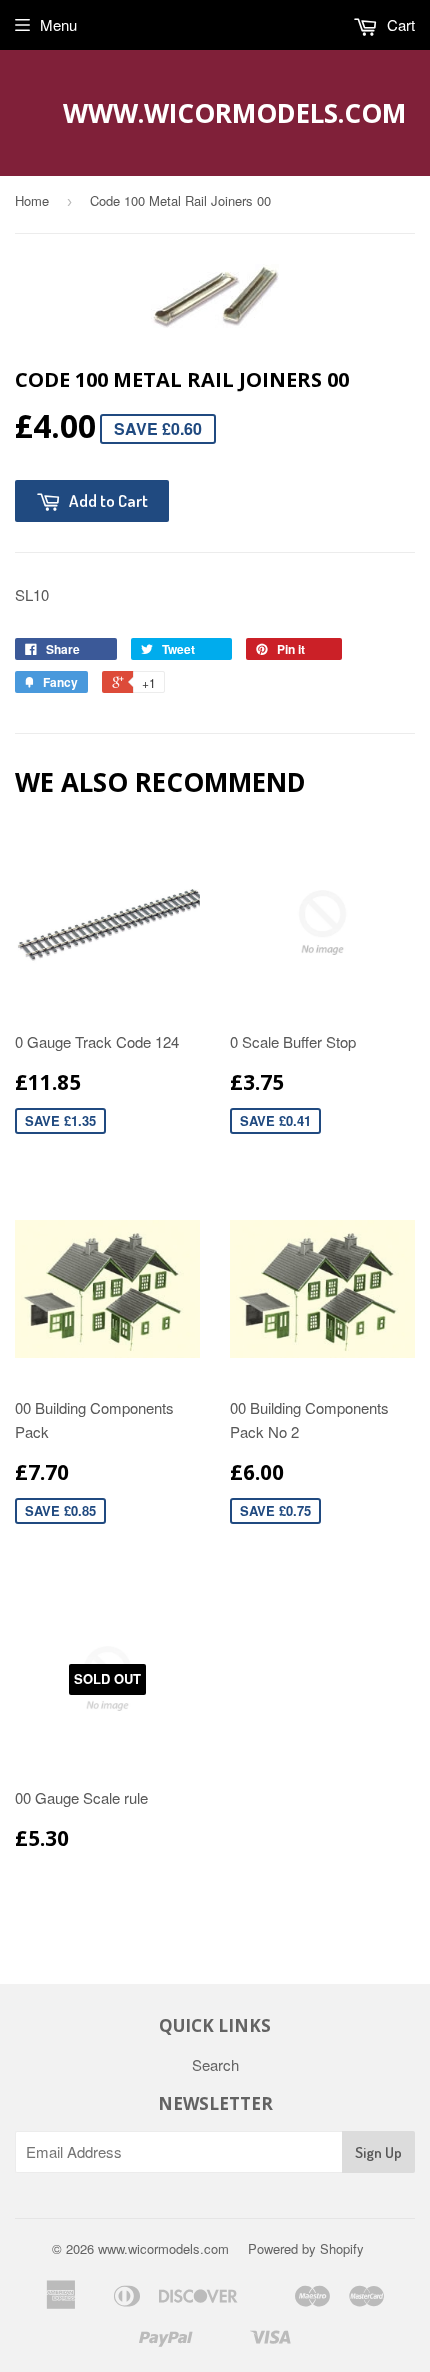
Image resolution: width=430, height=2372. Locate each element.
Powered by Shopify (306, 2248)
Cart (399, 24)
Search (215, 2064)
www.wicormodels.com (215, 113)
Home (32, 200)
